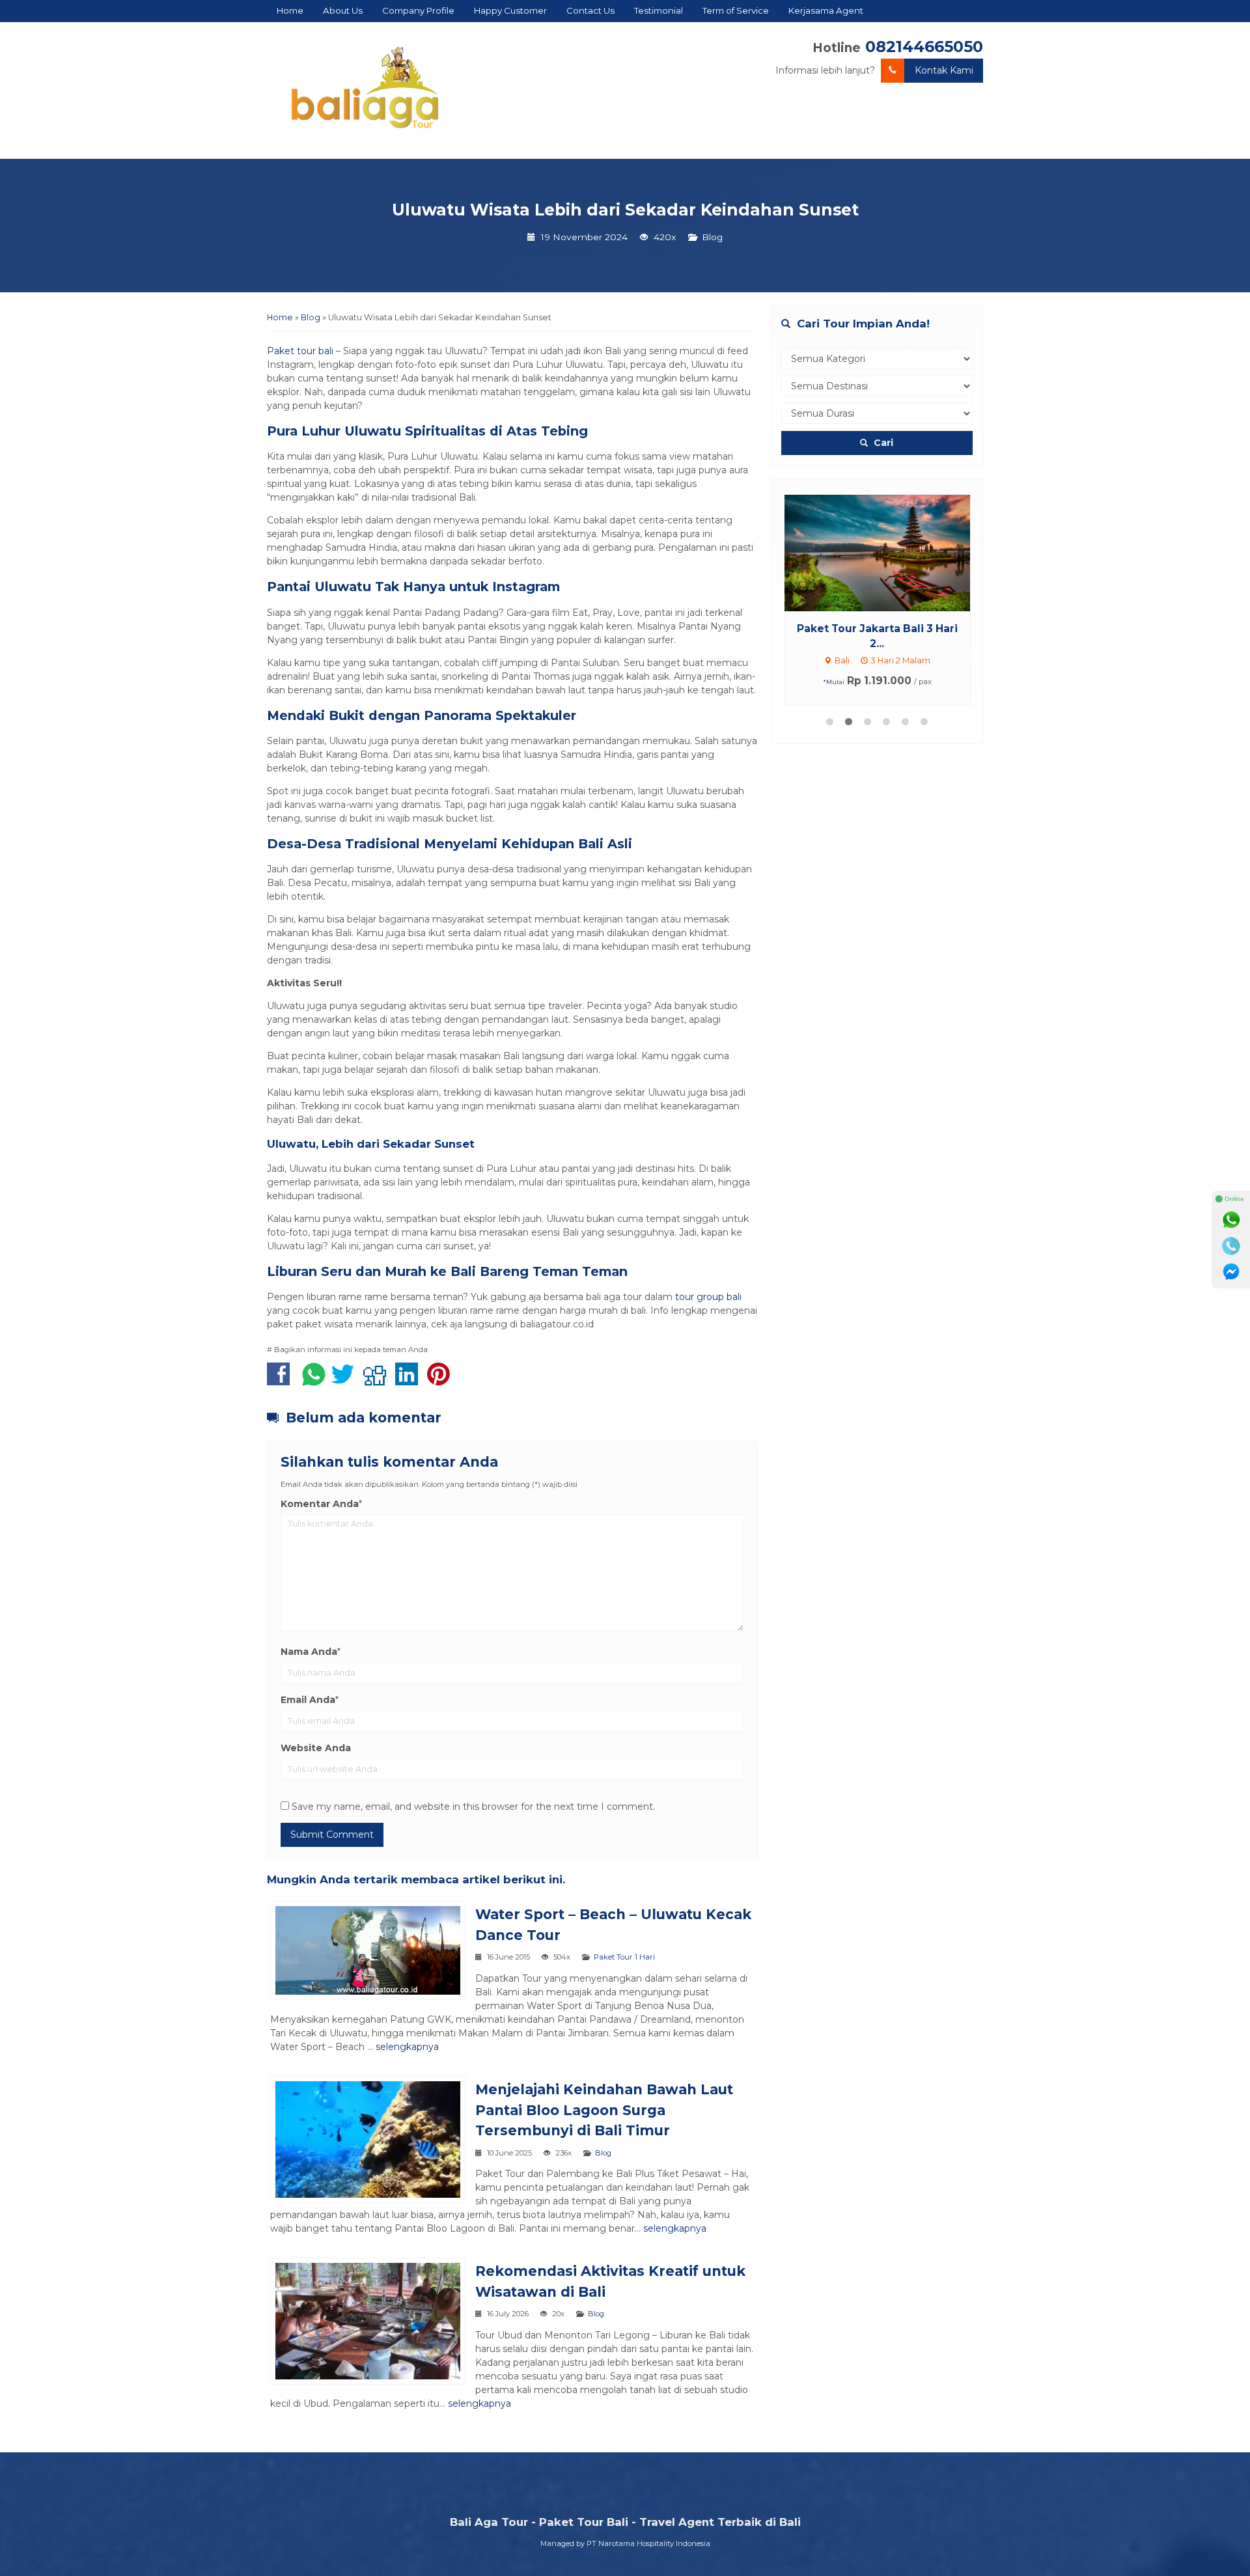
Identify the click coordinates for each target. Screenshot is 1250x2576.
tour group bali (708, 1297)
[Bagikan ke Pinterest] (442, 1381)
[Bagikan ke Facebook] (282, 1381)
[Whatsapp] (1231, 1220)
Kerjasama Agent (826, 10)
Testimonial (659, 10)
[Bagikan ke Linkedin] (410, 1381)
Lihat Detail (889, 552)
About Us (343, 10)
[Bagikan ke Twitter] (346, 1381)
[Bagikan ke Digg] (378, 1381)
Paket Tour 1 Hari (624, 1957)
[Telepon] (1231, 1246)
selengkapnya (407, 2047)
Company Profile (418, 10)
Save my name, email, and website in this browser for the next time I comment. (473, 1807)
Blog (712, 237)
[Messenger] (1231, 1272)
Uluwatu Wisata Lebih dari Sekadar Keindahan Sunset (625, 210)
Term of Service (736, 10)
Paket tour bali (300, 351)
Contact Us (590, 10)
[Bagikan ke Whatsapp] (314, 1381)
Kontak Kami (944, 70)
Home (290, 10)
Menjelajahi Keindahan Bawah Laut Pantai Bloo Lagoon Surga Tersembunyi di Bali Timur (604, 2110)
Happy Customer (510, 10)
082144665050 (924, 47)
